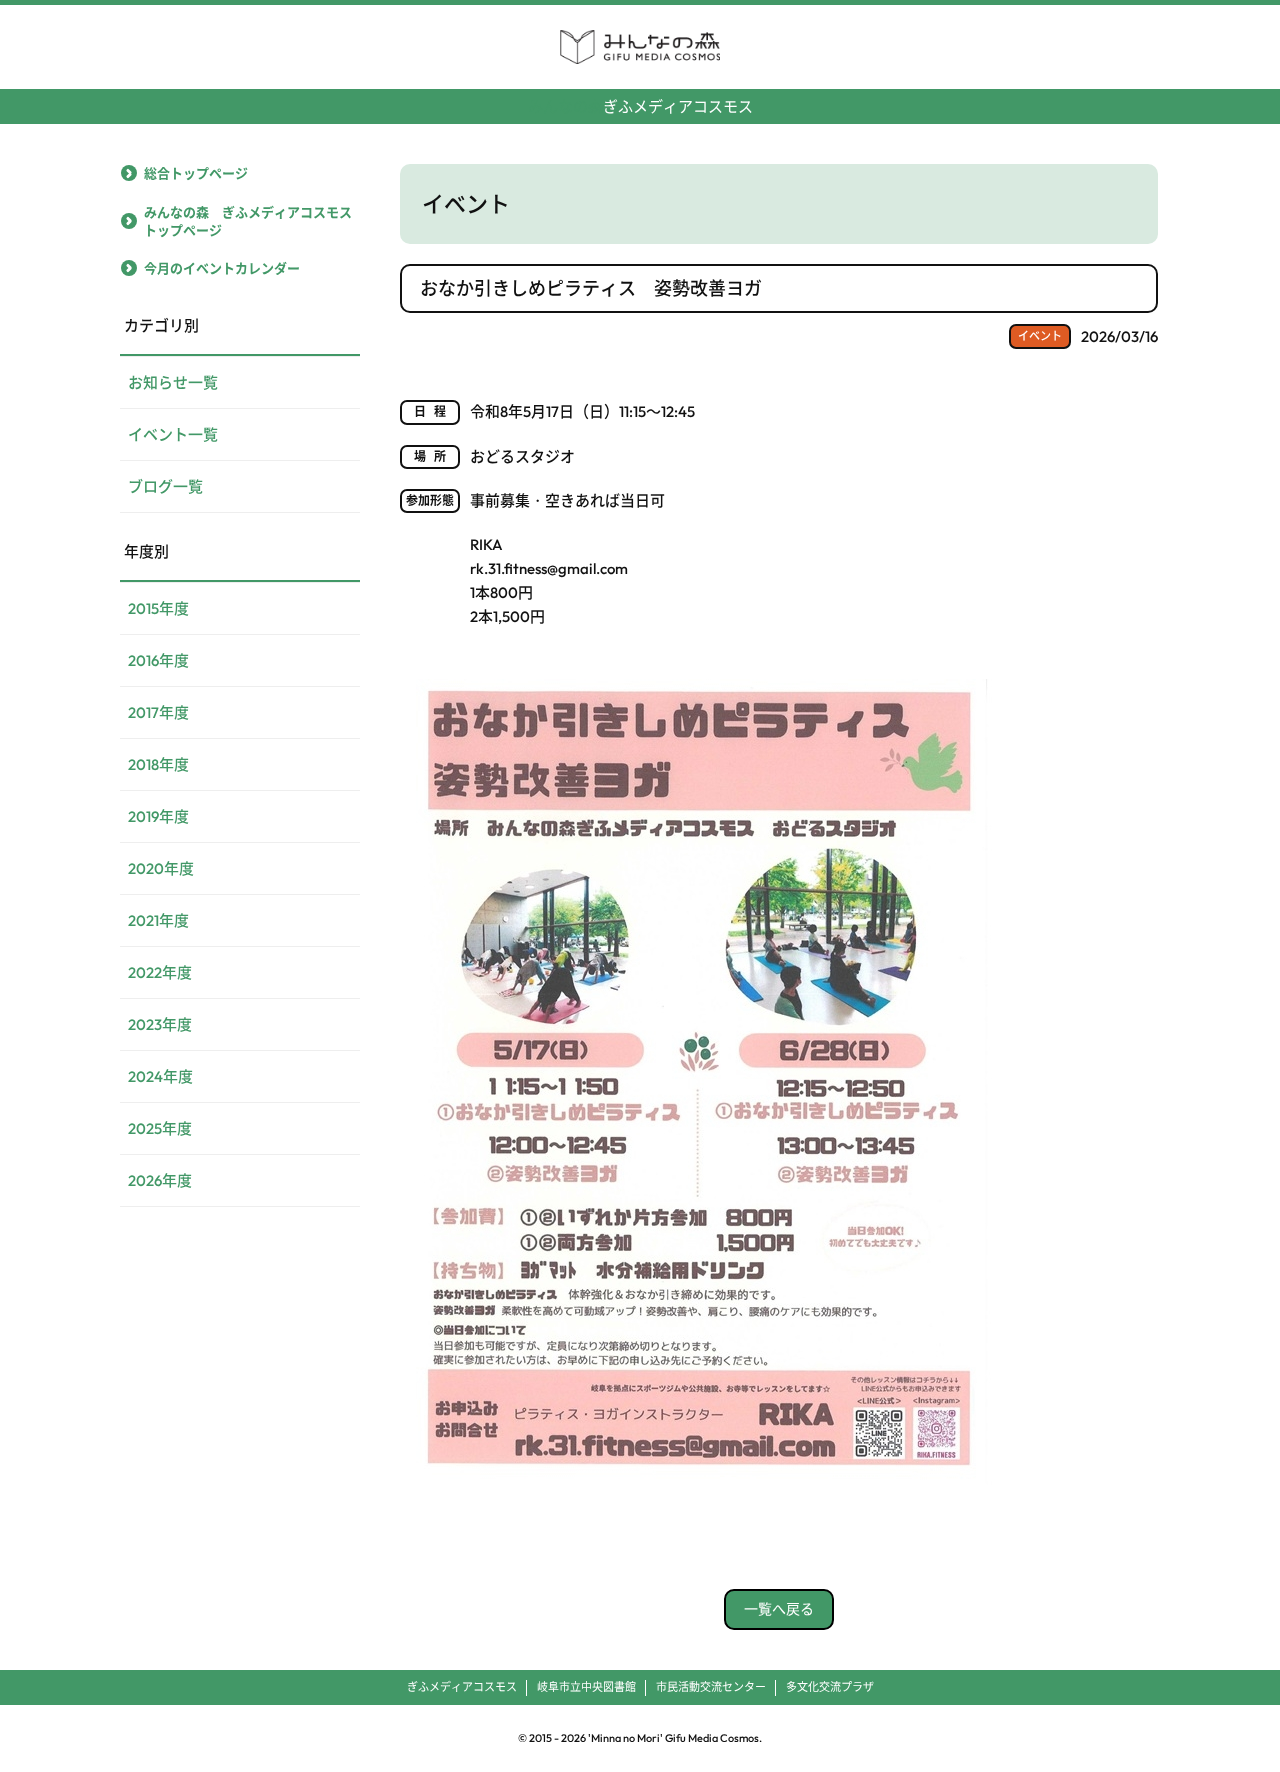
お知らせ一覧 (173, 382)
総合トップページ (196, 173)
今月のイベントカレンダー (222, 268)
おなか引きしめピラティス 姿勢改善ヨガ (591, 288)
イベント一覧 (173, 434)
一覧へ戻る (779, 1609)
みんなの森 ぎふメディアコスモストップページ (248, 221)
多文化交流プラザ (830, 1687)
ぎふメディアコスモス (640, 106)
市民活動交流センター (711, 1687)
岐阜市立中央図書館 (586, 1687)
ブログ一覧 (165, 486)
